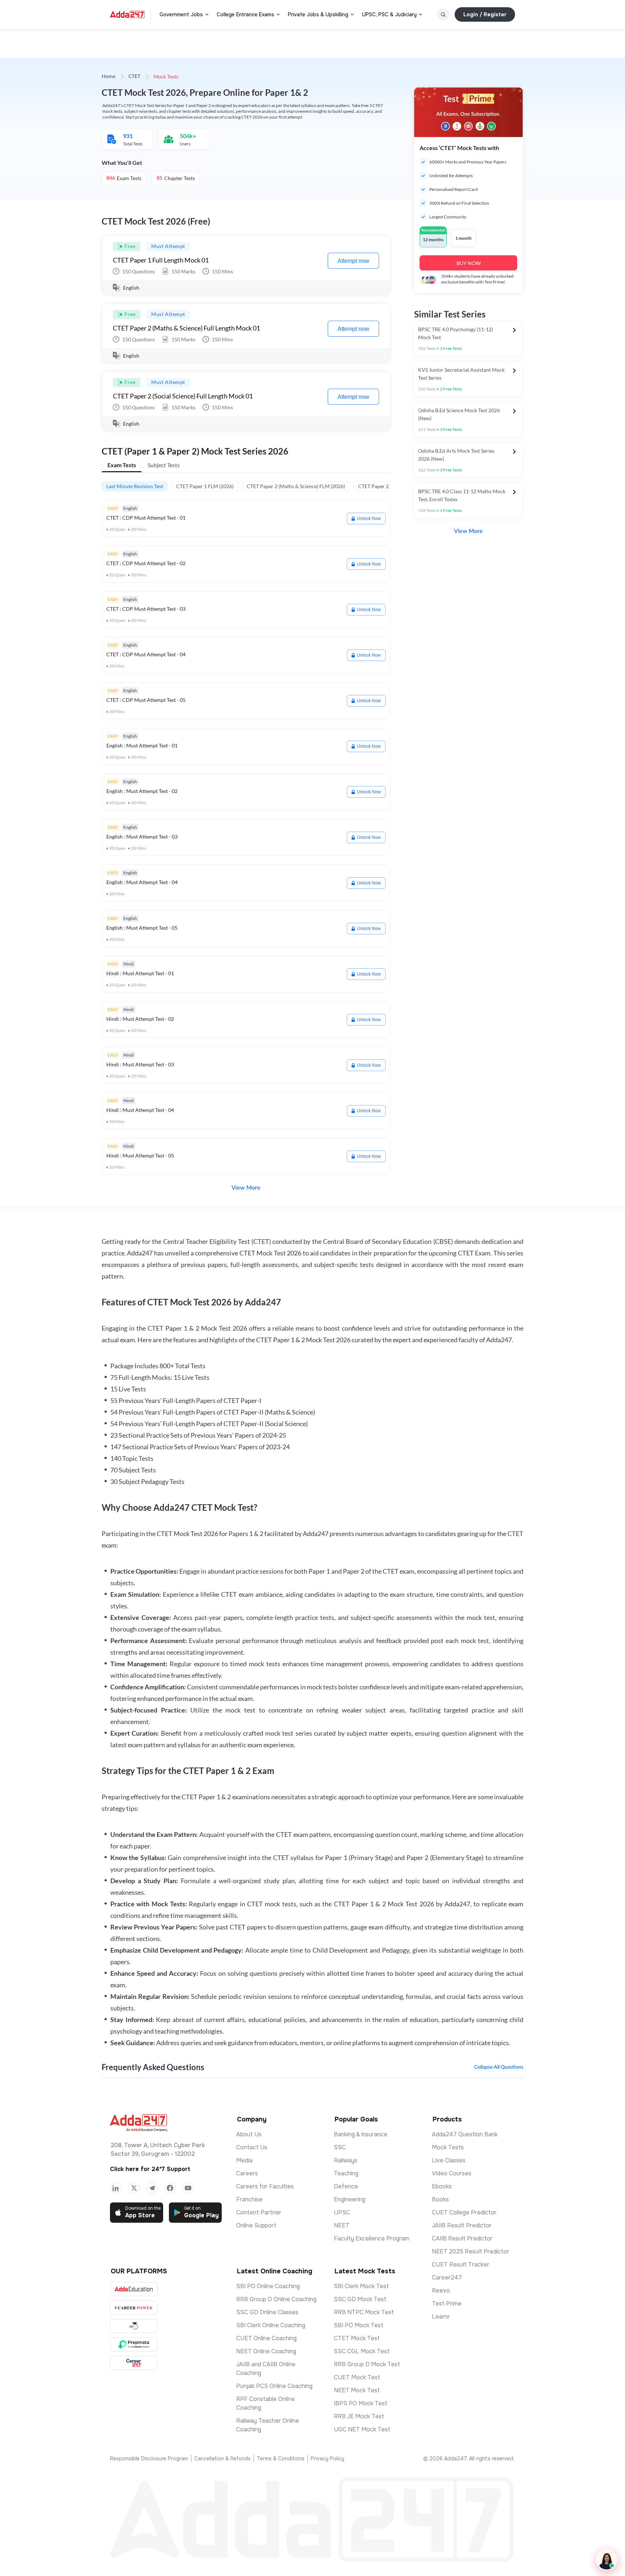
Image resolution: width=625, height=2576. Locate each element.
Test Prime (447, 2304)
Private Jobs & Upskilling (318, 14)
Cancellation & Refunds (222, 2458)
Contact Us (252, 2147)
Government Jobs (181, 14)
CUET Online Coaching (266, 2338)
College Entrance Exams (245, 14)
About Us (249, 2134)
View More (246, 1188)
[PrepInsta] (134, 2344)
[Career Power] (134, 2308)
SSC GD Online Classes (267, 2312)
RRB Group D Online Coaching (276, 2299)
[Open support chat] (607, 2560)
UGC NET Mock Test (362, 2429)
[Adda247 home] (127, 14)
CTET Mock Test (357, 2338)
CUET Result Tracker (461, 2264)
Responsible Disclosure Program (149, 2458)
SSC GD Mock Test (360, 2299)
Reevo (441, 2291)
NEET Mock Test (357, 2390)
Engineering (350, 2199)
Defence (346, 2186)
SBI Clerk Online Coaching (271, 2325)
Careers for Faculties (265, 2186)
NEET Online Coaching (266, 2351)
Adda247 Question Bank (465, 2134)
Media (244, 2160)
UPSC (342, 2212)
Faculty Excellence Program (372, 2238)
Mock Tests (448, 2147)
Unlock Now (369, 519)
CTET (134, 77)
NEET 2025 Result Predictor (471, 2251)
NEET (342, 2225)
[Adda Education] (134, 2289)
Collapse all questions (499, 2067)
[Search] (443, 14)
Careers (247, 2173)
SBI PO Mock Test (359, 2325)
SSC (340, 2147)
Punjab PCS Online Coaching (274, 2386)
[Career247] (134, 2363)
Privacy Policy (328, 2458)
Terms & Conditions (281, 2458)
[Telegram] (152, 2188)
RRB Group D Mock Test (367, 2364)
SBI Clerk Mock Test (361, 2286)
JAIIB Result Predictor (462, 2225)
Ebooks (442, 2186)
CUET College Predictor (464, 2212)
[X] (134, 2188)
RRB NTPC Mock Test (364, 2312)
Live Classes (449, 2160)
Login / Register (485, 14)
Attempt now (353, 261)
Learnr (441, 2317)
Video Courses (452, 2173)
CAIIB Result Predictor (462, 2238)
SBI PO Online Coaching (268, 2286)
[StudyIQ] (134, 2326)
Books (440, 2199)
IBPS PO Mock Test (361, 2403)
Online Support (256, 2225)
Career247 (447, 2278)
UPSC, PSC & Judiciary (389, 14)
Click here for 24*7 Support (150, 2169)
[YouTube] (188, 2188)
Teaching (346, 2173)
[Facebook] (170, 2188)
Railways (346, 2160)
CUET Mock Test (357, 2377)
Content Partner (259, 2212)
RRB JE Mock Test (359, 2416)
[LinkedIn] (116, 2188)
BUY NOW (469, 263)
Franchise (249, 2199)
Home (109, 77)
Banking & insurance (361, 2134)
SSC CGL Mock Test (362, 2351)
